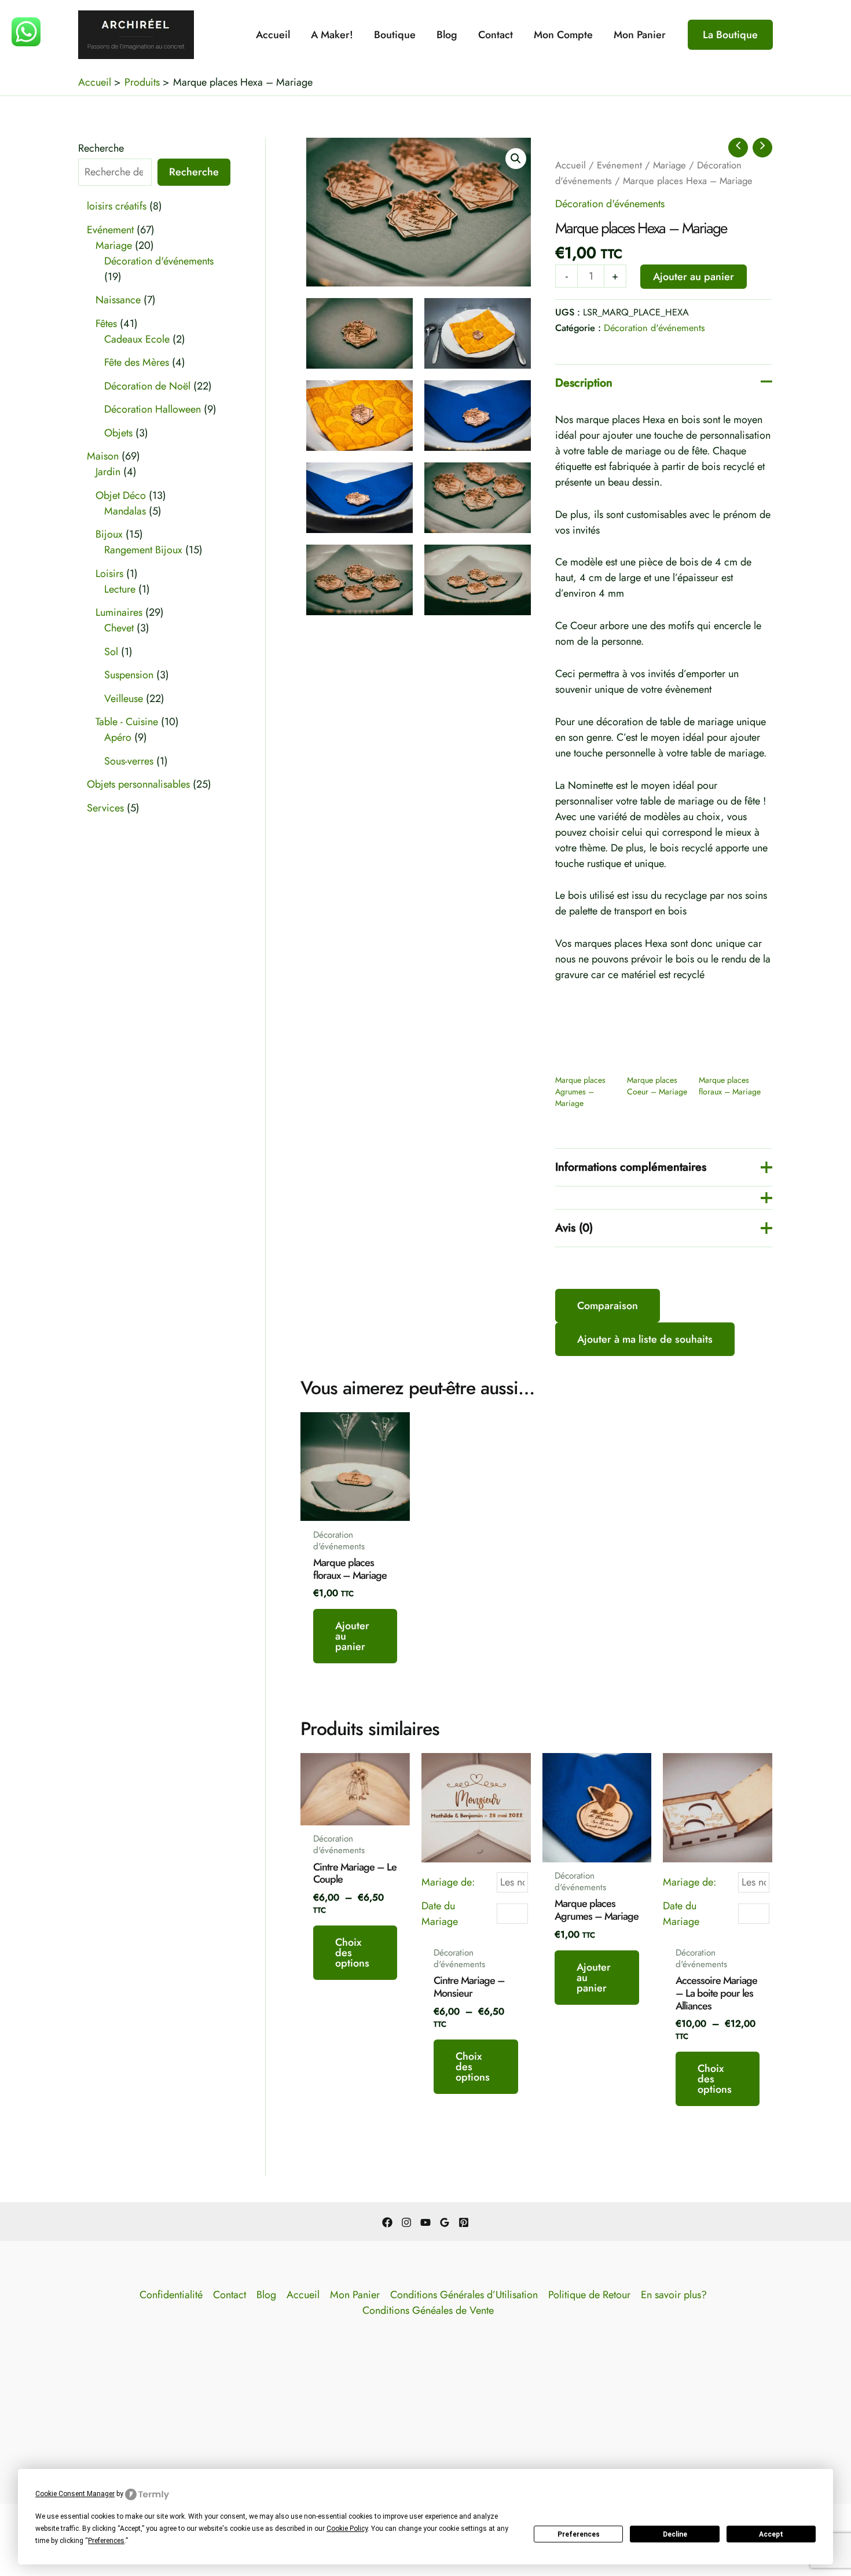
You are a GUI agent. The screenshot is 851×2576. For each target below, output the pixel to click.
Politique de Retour (589, 2295)
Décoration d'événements (610, 204)
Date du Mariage (440, 1914)
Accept (771, 2534)
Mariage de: (448, 1882)
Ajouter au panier (694, 277)
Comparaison (608, 1306)
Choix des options (352, 1953)
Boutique (395, 35)
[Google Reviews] (445, 2222)
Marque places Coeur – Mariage (657, 1086)
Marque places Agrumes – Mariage (580, 1092)
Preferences (579, 2534)
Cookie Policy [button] (347, 2529)
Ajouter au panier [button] (352, 1636)
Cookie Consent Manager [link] (75, 2494)
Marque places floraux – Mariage (730, 1086)
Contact (496, 35)
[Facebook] (387, 2222)
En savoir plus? (674, 2295)
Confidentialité (171, 2295)
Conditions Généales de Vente (428, 2310)
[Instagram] (406, 2222)
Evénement (619, 165)
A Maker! (332, 35)
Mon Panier (640, 35)
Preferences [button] (106, 2541)
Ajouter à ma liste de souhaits (645, 1339)
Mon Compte (563, 35)
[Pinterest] (464, 2222)
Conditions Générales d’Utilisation (464, 2295)
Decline (675, 2534)
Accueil (273, 35)
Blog (447, 35)
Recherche (101, 148)
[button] (730, 35)
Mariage (670, 165)
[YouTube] (425, 2222)
